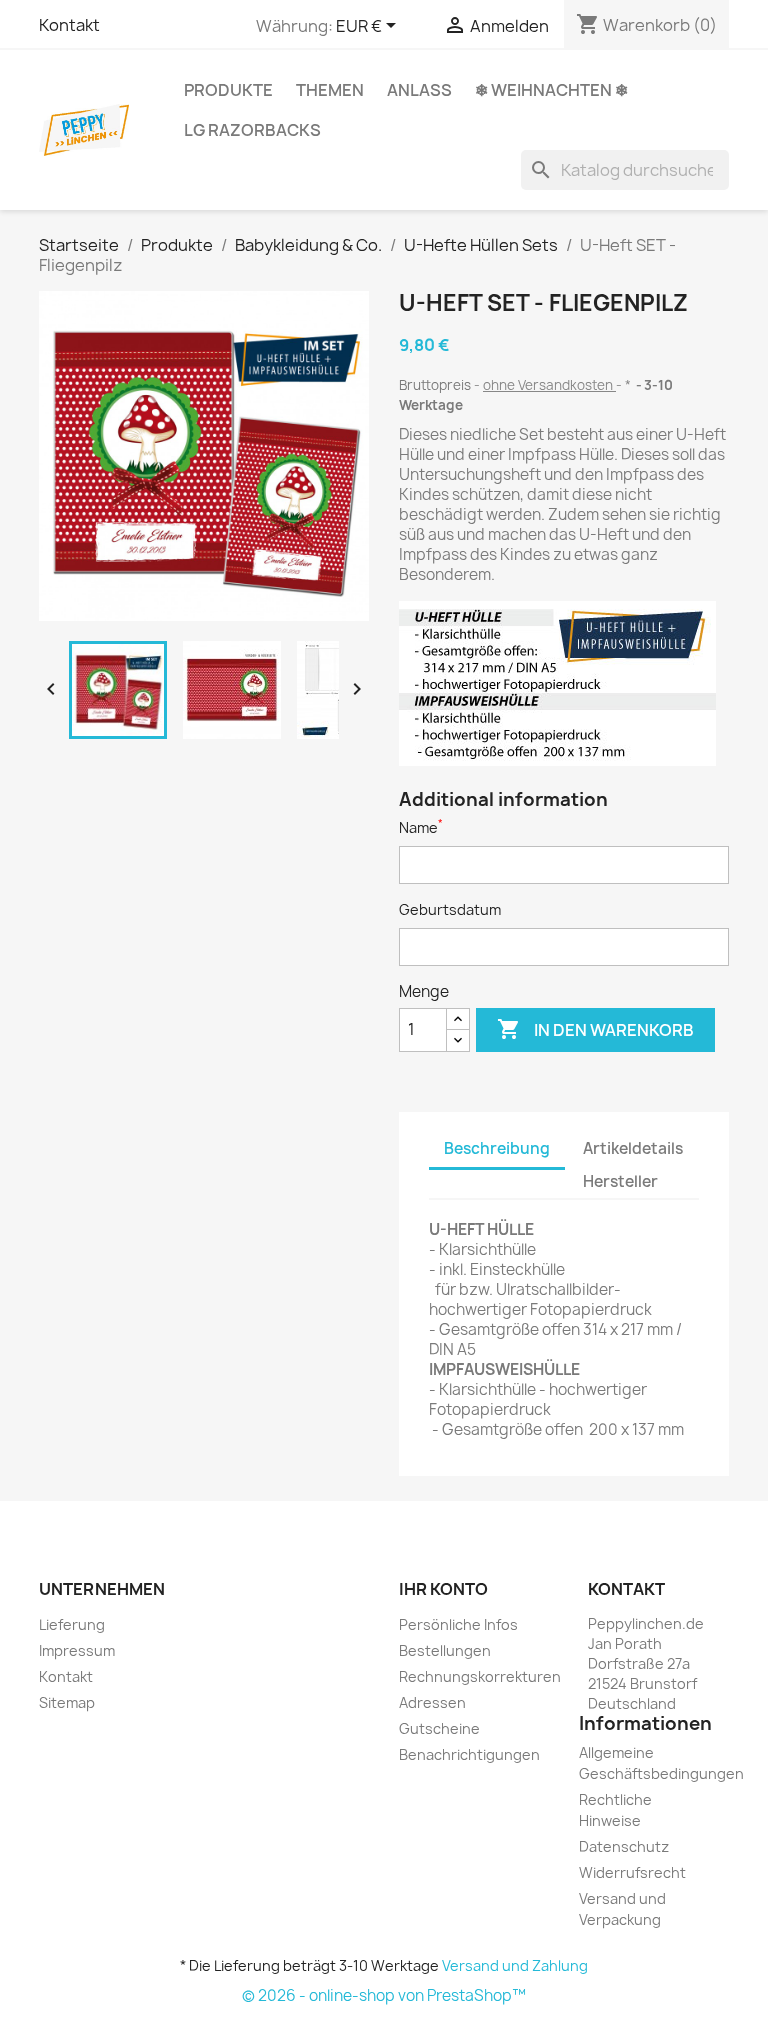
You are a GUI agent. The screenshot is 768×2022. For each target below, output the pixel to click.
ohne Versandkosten (549, 385)
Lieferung (72, 1624)
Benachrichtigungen (469, 1754)
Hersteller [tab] (620, 1181)
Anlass (419, 90)
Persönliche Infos (458, 1624)
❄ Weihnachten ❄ (551, 90)
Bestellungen (445, 1650)
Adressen (432, 1702)
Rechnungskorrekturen (480, 1676)
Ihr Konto (443, 1589)
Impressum (77, 1650)
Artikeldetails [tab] (633, 1148)
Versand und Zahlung (515, 1965)
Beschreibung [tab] (497, 1148)
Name (421, 827)
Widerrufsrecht (632, 1872)
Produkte (228, 90)
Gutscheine (439, 1728)
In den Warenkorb (595, 1029)
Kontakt (69, 25)
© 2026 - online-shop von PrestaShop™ (384, 1995)
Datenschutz (624, 1846)
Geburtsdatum (450, 909)
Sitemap (67, 1702)
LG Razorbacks (252, 130)
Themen (330, 90)
